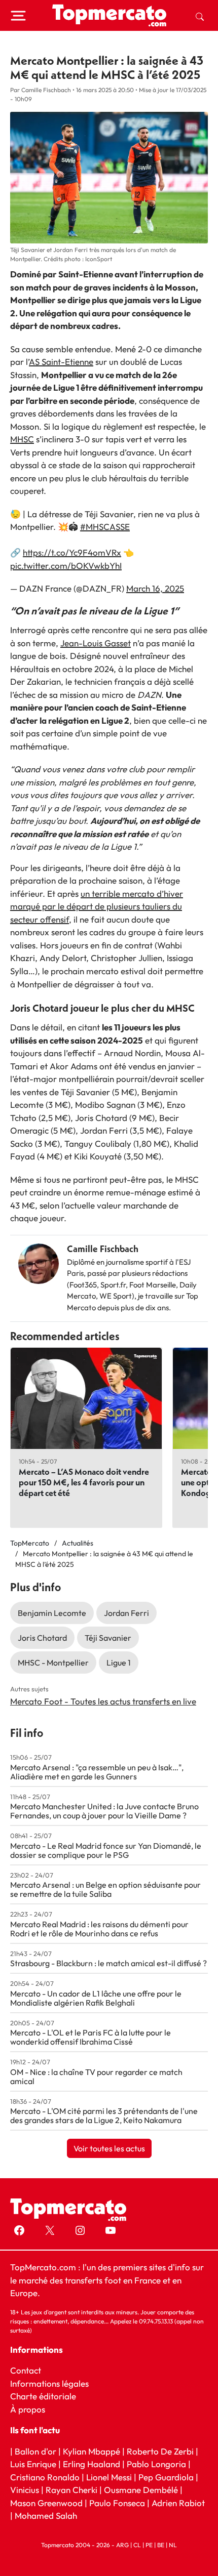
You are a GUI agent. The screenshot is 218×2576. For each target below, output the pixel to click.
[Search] (200, 16)
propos (31, 2409)
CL (137, 2545)
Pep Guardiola (166, 2477)
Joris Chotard (42, 1638)
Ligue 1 (119, 1663)
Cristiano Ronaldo (45, 2477)
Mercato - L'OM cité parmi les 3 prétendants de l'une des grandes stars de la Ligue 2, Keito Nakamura (104, 2115)
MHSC (22, 439)
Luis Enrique (33, 2464)
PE (149, 2545)
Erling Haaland (92, 2464)
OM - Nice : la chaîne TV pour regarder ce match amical (96, 2076)
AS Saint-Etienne (61, 362)
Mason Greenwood (47, 2503)
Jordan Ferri (126, 1613)
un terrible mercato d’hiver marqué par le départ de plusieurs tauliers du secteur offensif (97, 906)
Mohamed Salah (46, 2516)
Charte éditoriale (43, 2396)
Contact (26, 2370)
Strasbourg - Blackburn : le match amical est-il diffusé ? (108, 1963)
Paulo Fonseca (117, 2503)
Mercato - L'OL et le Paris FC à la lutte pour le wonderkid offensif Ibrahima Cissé (90, 2037)
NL (173, 2545)
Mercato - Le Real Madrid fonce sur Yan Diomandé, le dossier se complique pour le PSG (106, 1850)
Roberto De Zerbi (160, 2451)
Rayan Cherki (71, 2490)
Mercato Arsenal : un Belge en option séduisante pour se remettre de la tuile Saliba (105, 1889)
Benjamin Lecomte (52, 1613)
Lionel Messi (109, 2477)
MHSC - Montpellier (53, 1663)
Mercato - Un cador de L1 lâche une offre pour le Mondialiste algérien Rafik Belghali (96, 1998)
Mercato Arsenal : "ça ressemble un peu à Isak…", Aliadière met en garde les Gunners (97, 1772)
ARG (122, 2545)
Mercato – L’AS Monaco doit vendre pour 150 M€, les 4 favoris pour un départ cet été (84, 1482)
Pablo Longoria (156, 2464)
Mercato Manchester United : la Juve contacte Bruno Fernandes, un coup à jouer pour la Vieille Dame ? (104, 1811)
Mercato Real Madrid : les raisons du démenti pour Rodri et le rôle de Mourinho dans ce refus (99, 1929)
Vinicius (25, 2490)
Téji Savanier (108, 1638)
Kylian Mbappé (92, 2451)
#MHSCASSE (105, 527)
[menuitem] (200, 16)
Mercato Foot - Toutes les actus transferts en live (103, 1701)
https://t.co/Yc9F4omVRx (72, 552)
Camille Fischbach (103, 1249)
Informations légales (49, 2383)
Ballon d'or (35, 2451)
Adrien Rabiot (178, 2503)
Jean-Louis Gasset (96, 643)
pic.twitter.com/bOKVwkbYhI (66, 566)
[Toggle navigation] (18, 16)
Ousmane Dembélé (141, 2490)
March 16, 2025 (155, 588)
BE (161, 2545)
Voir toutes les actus (109, 2148)
